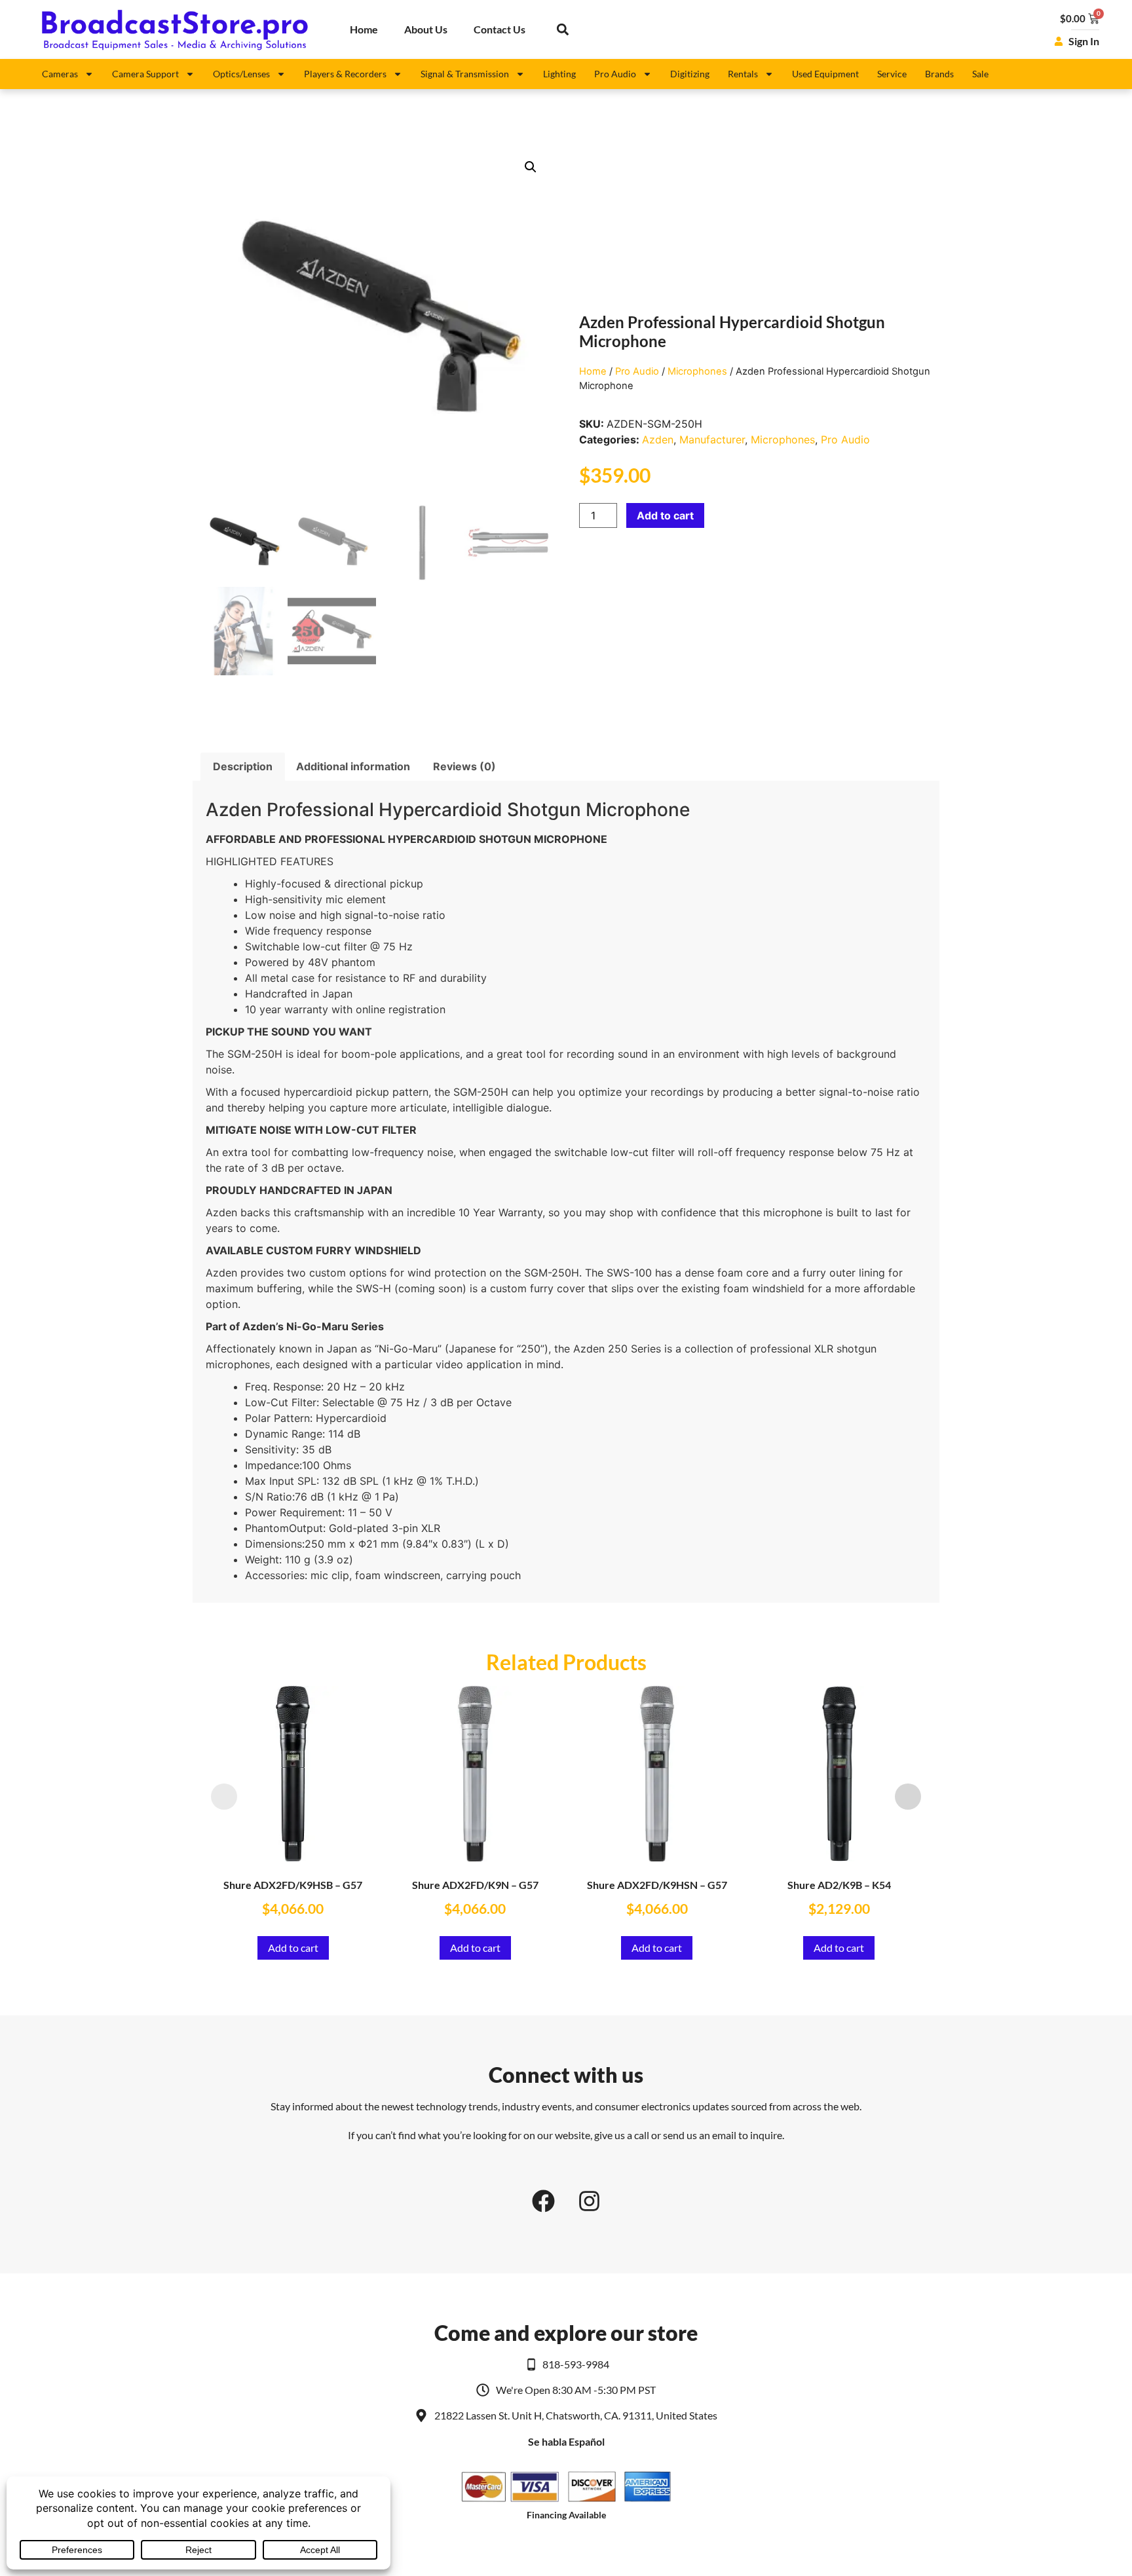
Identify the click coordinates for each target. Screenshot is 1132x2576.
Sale (980, 74)
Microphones (697, 371)
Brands (939, 74)
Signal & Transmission (465, 74)
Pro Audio (615, 74)
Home (364, 29)
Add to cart (665, 515)
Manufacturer (712, 439)
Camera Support (145, 74)
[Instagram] (589, 2201)
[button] (562, 30)
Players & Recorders (345, 74)
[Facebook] (543, 2201)
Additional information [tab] (353, 766)
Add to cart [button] (293, 1948)
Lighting (559, 74)
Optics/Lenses (241, 74)
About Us (426, 29)
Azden (658, 439)
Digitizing (690, 74)
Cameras (60, 74)
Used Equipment (825, 74)
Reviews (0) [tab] (464, 766)
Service (892, 74)
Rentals (743, 74)
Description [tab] (243, 766)
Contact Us (500, 29)
